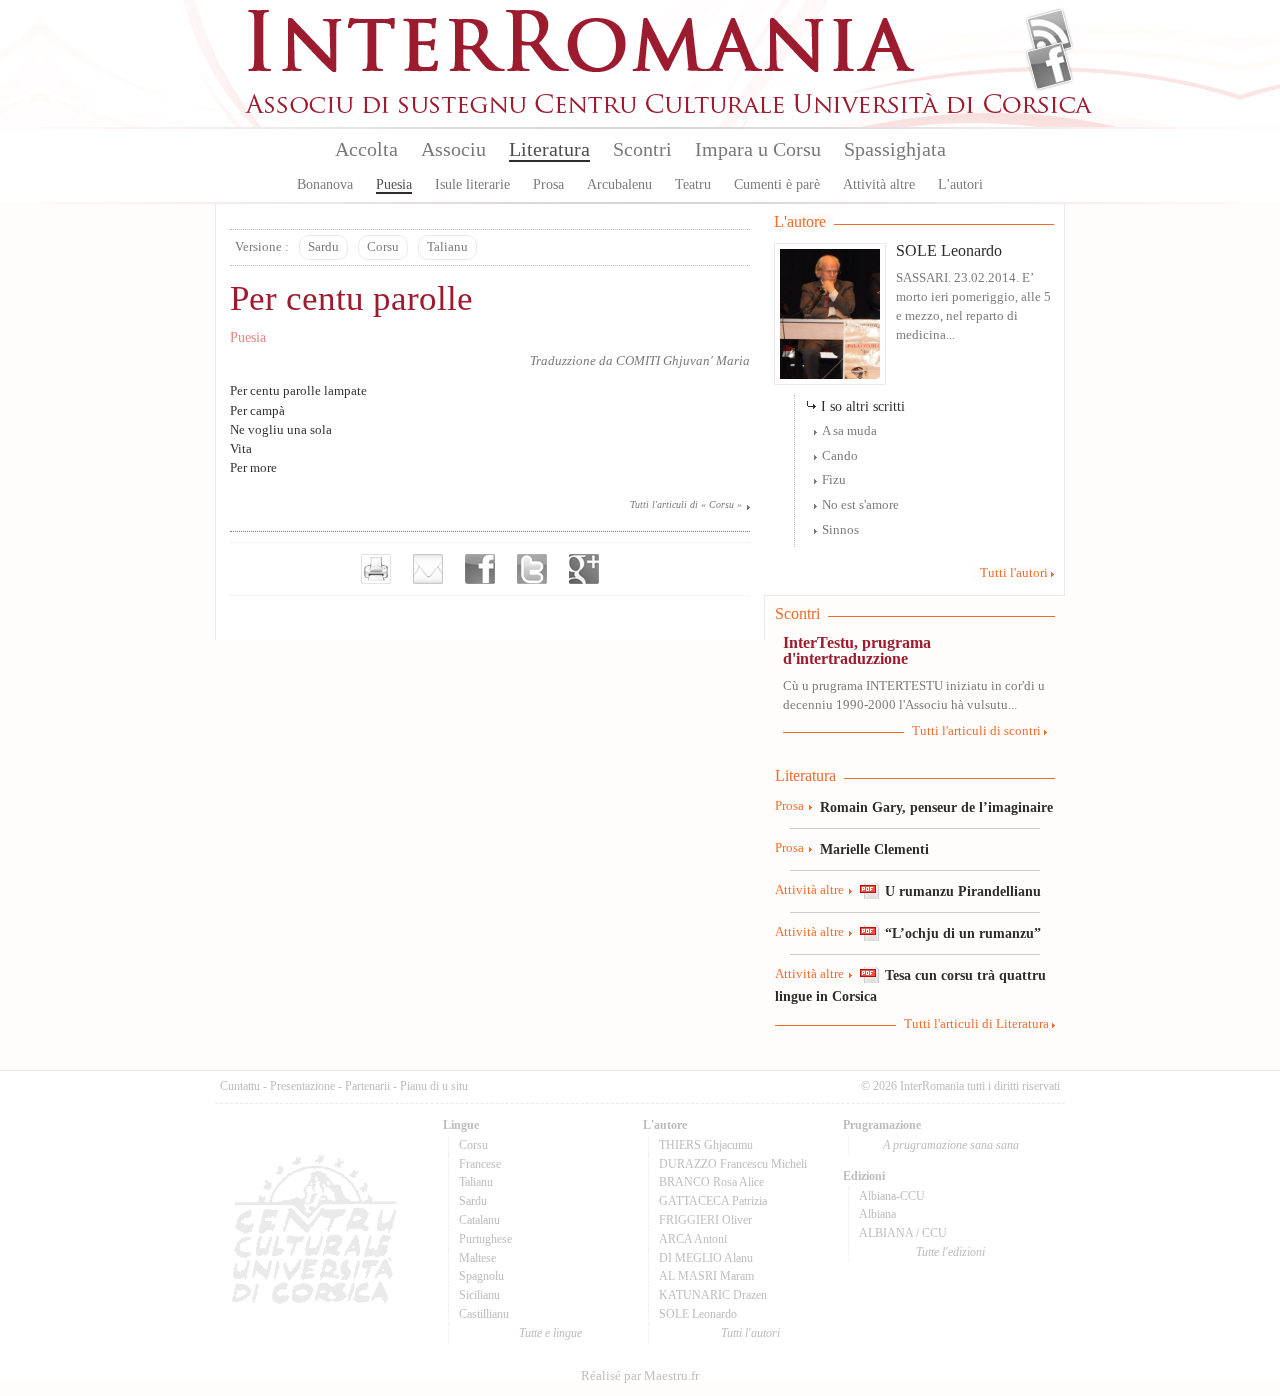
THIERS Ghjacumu (706, 1145)
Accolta (366, 149)
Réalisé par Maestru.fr (640, 1376)
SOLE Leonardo (949, 250)
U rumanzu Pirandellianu (963, 891)
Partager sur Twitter (532, 569)
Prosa (548, 184)
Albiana (877, 1214)
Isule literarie (472, 184)
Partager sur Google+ (584, 569)
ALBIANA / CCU (903, 1233)
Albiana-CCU (892, 1196)
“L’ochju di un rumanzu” (963, 933)
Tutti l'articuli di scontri (976, 731)
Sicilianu (479, 1295)
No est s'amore (860, 505)
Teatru (693, 184)
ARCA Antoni (693, 1239)
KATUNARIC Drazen (713, 1295)
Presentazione (302, 1086)
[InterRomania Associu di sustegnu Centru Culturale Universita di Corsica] (670, 110)
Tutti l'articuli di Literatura (976, 1024)
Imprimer (376, 569)
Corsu (383, 247)
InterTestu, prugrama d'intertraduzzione (857, 650)
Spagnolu (481, 1276)
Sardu (323, 247)
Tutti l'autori (1014, 573)
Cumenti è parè (777, 184)
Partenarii (367, 1086)
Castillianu (484, 1314)
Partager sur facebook (480, 569)
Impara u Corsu (758, 149)
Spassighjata (895, 149)
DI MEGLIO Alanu (706, 1258)
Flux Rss (1049, 33)
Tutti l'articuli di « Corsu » (686, 504)
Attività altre (879, 184)
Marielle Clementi (874, 849)
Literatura (549, 149)
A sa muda (849, 431)
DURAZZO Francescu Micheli (733, 1164)
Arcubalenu (619, 184)
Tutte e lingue (550, 1333)
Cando (840, 456)
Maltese (477, 1258)
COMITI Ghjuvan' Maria (683, 361)
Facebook (1049, 66)
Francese (480, 1164)
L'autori (960, 184)
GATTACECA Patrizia (713, 1201)
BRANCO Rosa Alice (711, 1182)
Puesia (394, 184)
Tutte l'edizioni (950, 1252)
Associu (453, 149)
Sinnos (840, 530)
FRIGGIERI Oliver (705, 1220)
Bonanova (325, 184)
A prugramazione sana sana (951, 1145)
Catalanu (479, 1220)
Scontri (642, 149)
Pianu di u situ (434, 1086)
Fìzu (834, 480)
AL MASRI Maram (706, 1276)
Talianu (447, 247)
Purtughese (485, 1239)
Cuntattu (240, 1086)
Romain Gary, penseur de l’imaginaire (936, 807)
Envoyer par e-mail (428, 569)
